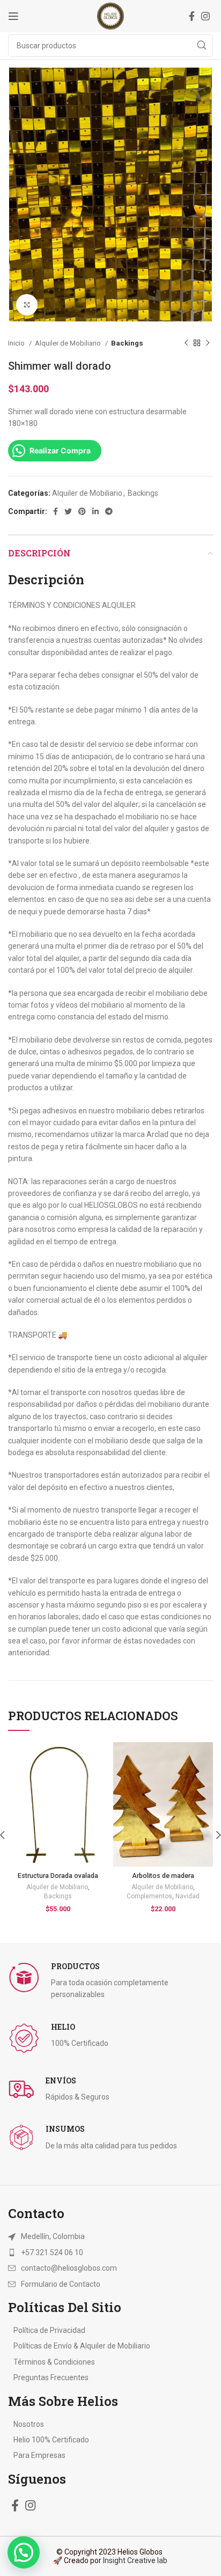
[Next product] (208, 343)
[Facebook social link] (192, 16)
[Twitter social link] (68, 511)
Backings (127, 343)
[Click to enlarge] (27, 305)
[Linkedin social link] (95, 511)
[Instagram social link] (205, 16)
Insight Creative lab (135, 2560)
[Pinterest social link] (82, 511)
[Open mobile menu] (13, 16)
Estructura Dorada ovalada (58, 1876)
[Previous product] (186, 343)
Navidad (187, 1896)
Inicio (17, 343)
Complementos (149, 1896)
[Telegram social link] (109, 511)
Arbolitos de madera (163, 1876)
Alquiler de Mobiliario (69, 343)
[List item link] (110, 2252)
